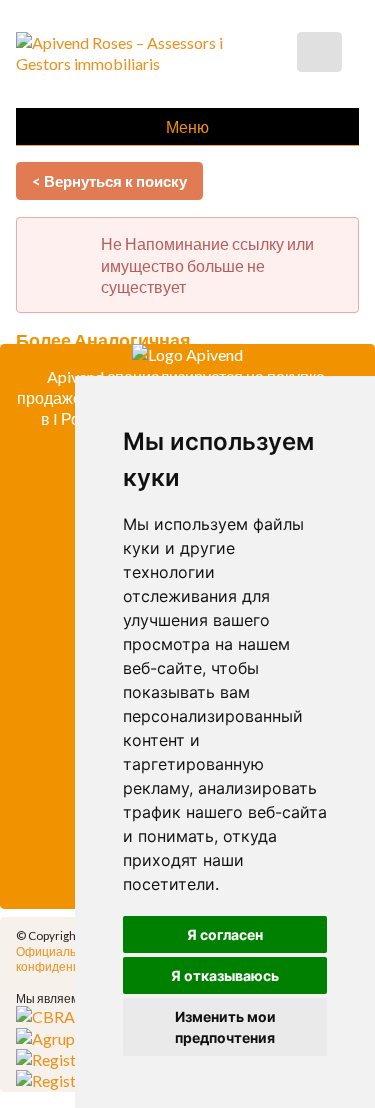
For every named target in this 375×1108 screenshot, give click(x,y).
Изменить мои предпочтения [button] (225, 1027)
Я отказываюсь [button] (225, 975)
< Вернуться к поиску (109, 181)
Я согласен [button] (225, 934)
